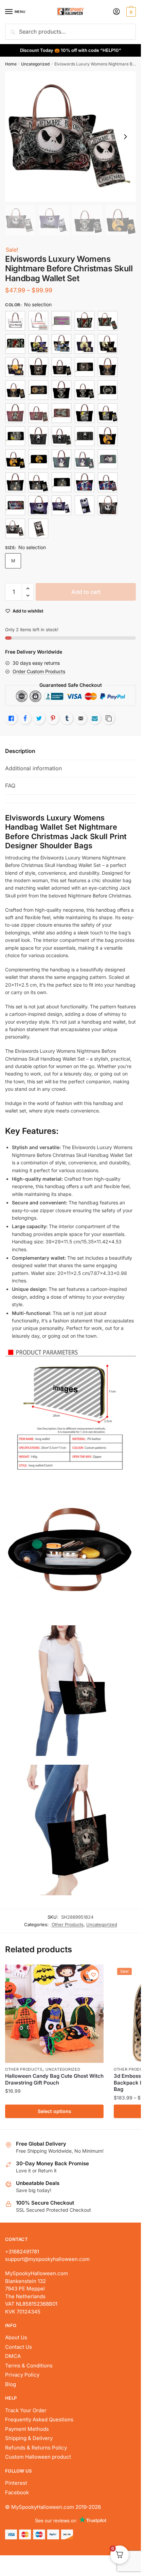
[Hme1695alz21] (108, 482)
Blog (11, 2384)
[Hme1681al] (15, 482)
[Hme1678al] (38, 436)
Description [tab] (20, 751)
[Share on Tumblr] (67, 718)
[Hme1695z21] (15, 505)
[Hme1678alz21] (61, 436)
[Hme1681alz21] (38, 482)
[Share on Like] (11, 718)
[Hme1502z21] (61, 413)
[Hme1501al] (61, 390)
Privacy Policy (22, 2375)
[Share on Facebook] (25, 718)
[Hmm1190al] (108, 505)
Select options (54, 2111)
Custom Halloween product (38, 2457)
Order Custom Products (39, 671)
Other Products (68, 1924)
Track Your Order (26, 2410)
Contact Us (19, 2347)
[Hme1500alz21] (15, 390)
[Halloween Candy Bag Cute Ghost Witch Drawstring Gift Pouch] (54, 2014)
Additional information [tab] (33, 768)
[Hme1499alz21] (61, 367)
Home (11, 64)
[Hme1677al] (85, 413)
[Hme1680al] (61, 459)
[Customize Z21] (61, 321)
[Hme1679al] (108, 436)
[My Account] (116, 12)
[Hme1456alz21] (38, 344)
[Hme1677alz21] (108, 413)
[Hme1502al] (15, 413)
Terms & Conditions (29, 2366)
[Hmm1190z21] (38, 528)
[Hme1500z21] (38, 390)
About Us (16, 2337)
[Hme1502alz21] (38, 413)
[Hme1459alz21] (85, 344)
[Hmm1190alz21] (15, 528)
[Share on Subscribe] (95, 718)
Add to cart (86, 592)
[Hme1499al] (38, 367)
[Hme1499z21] (85, 367)
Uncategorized (35, 64)
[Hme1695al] (85, 482)
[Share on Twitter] (39, 718)
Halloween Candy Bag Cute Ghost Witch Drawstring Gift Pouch (54, 2079)
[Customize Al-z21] (38, 321)
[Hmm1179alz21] (61, 505)
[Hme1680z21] (108, 459)
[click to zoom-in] (70, 137)
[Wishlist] (93, 1975)
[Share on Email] (81, 718)
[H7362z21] (15, 344)
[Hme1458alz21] (61, 344)
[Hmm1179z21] (85, 505)
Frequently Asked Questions (39, 2419)
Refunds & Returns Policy (36, 2448)
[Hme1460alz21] (108, 344)
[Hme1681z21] (61, 482)
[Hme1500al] (108, 367)
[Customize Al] (15, 321)
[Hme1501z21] (108, 390)
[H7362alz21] (108, 321)
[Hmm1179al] (38, 505)
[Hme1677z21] (15, 436)
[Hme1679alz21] (15, 459)
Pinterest (16, 2483)
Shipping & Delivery (29, 2438)
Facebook (17, 2492)
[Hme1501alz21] (85, 390)
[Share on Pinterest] (53, 718)
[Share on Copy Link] (109, 718)
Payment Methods (27, 2429)
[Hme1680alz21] (85, 459)
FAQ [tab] (10, 786)
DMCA (13, 2356)
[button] (28, 589)
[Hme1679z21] (38, 459)
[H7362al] (85, 321)
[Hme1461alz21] (15, 367)
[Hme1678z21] (85, 436)
